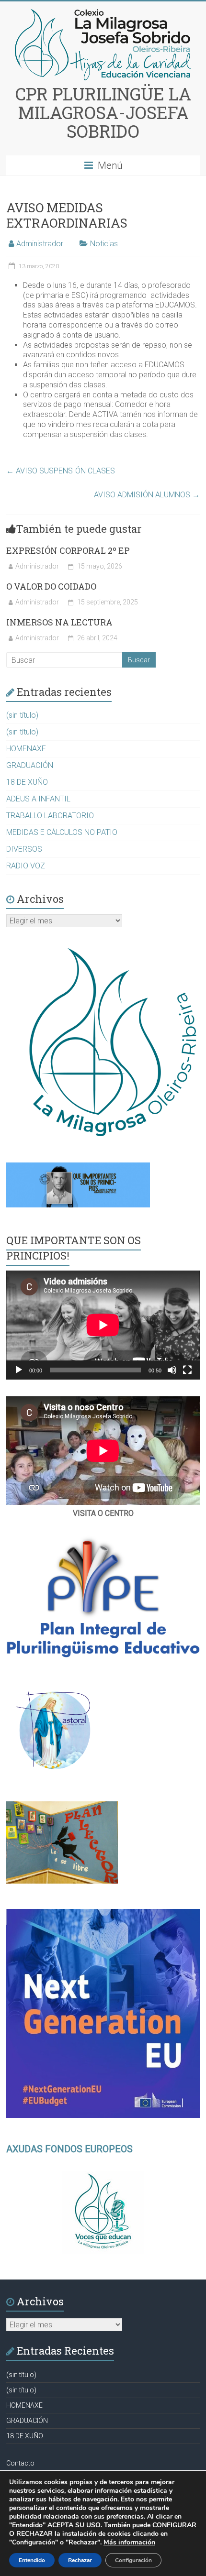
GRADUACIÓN (30, 765)
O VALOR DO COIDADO (51, 586)
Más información (129, 2542)
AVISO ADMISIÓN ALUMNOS (147, 495)
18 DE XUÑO (27, 782)
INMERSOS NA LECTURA (59, 622)
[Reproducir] (19, 1370)
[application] (103, 1325)
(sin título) (22, 715)
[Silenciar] (172, 1370)
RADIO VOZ (26, 866)
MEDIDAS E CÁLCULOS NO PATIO (62, 832)
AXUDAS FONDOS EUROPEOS (69, 2149)
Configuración (133, 2560)
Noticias (104, 244)
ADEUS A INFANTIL (38, 799)
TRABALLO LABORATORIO (50, 816)
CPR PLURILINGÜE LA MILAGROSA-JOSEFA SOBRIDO (103, 112)
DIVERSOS (24, 849)
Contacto (20, 2463)
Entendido (32, 2560)
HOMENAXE (26, 749)
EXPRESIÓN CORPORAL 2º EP (68, 550)
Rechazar (80, 2560)
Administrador (40, 244)
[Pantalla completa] (187, 1370)
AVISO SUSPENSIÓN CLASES (61, 471)
